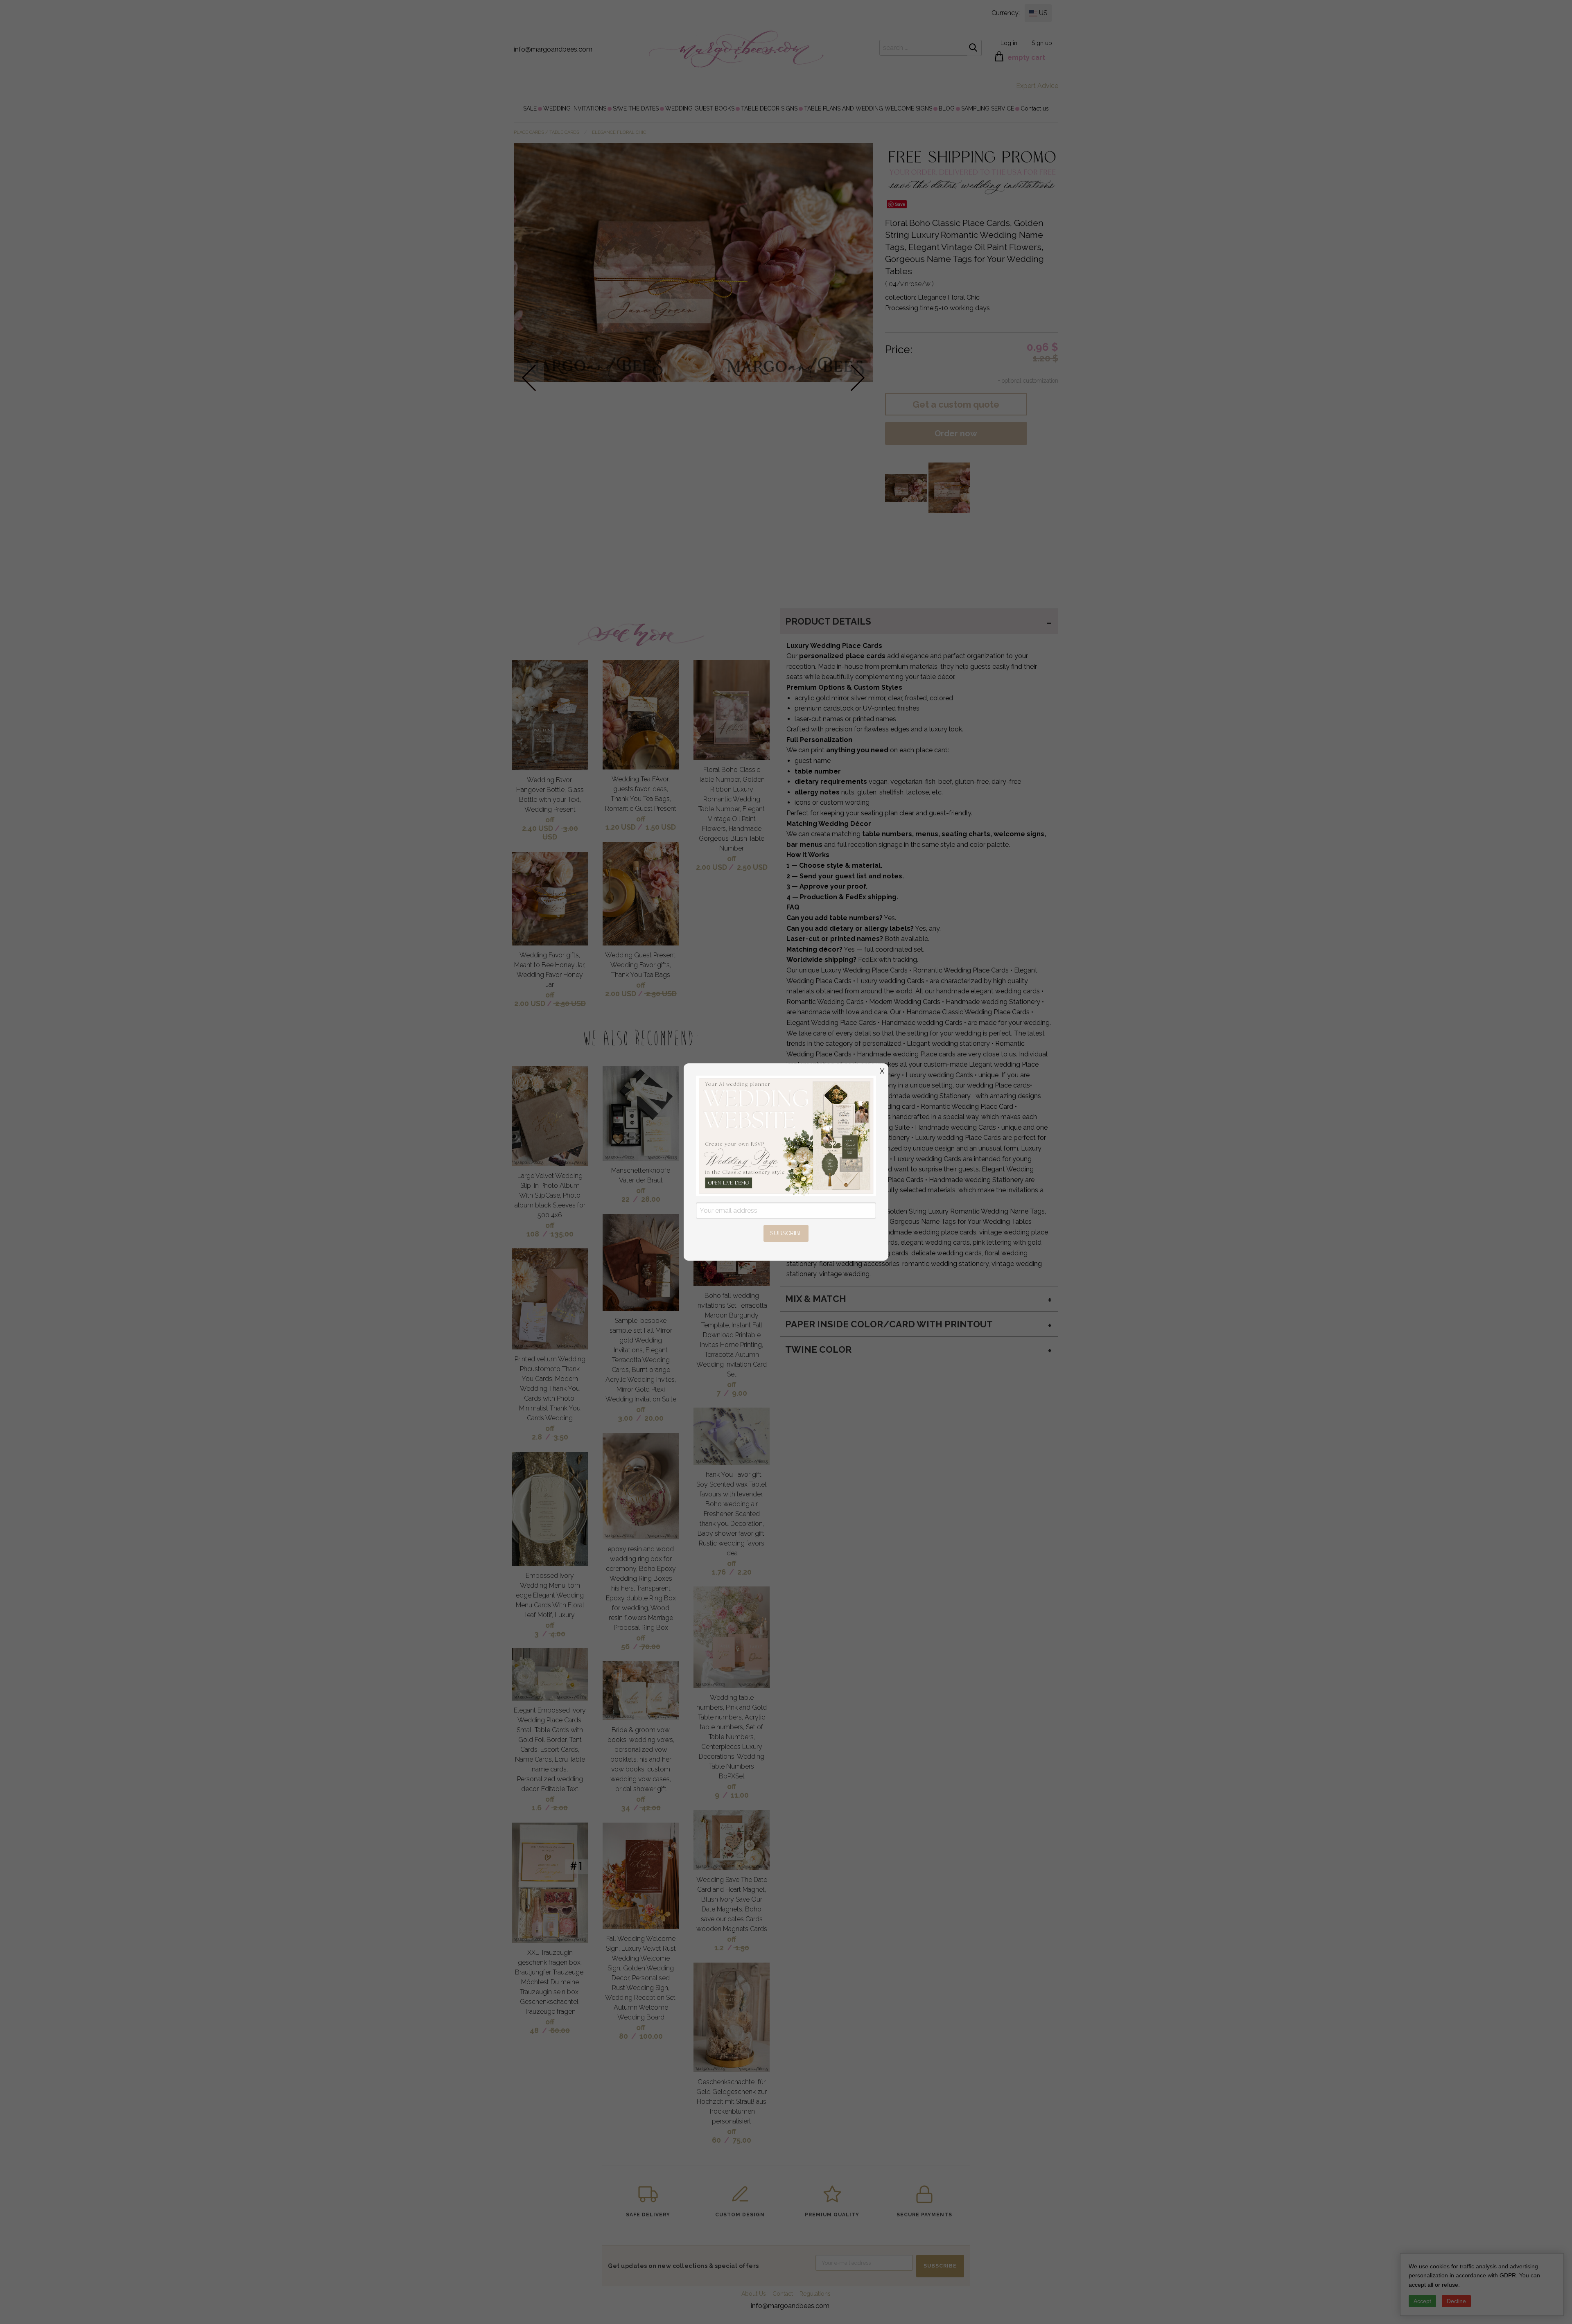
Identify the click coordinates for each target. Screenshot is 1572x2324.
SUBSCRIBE (786, 1233)
